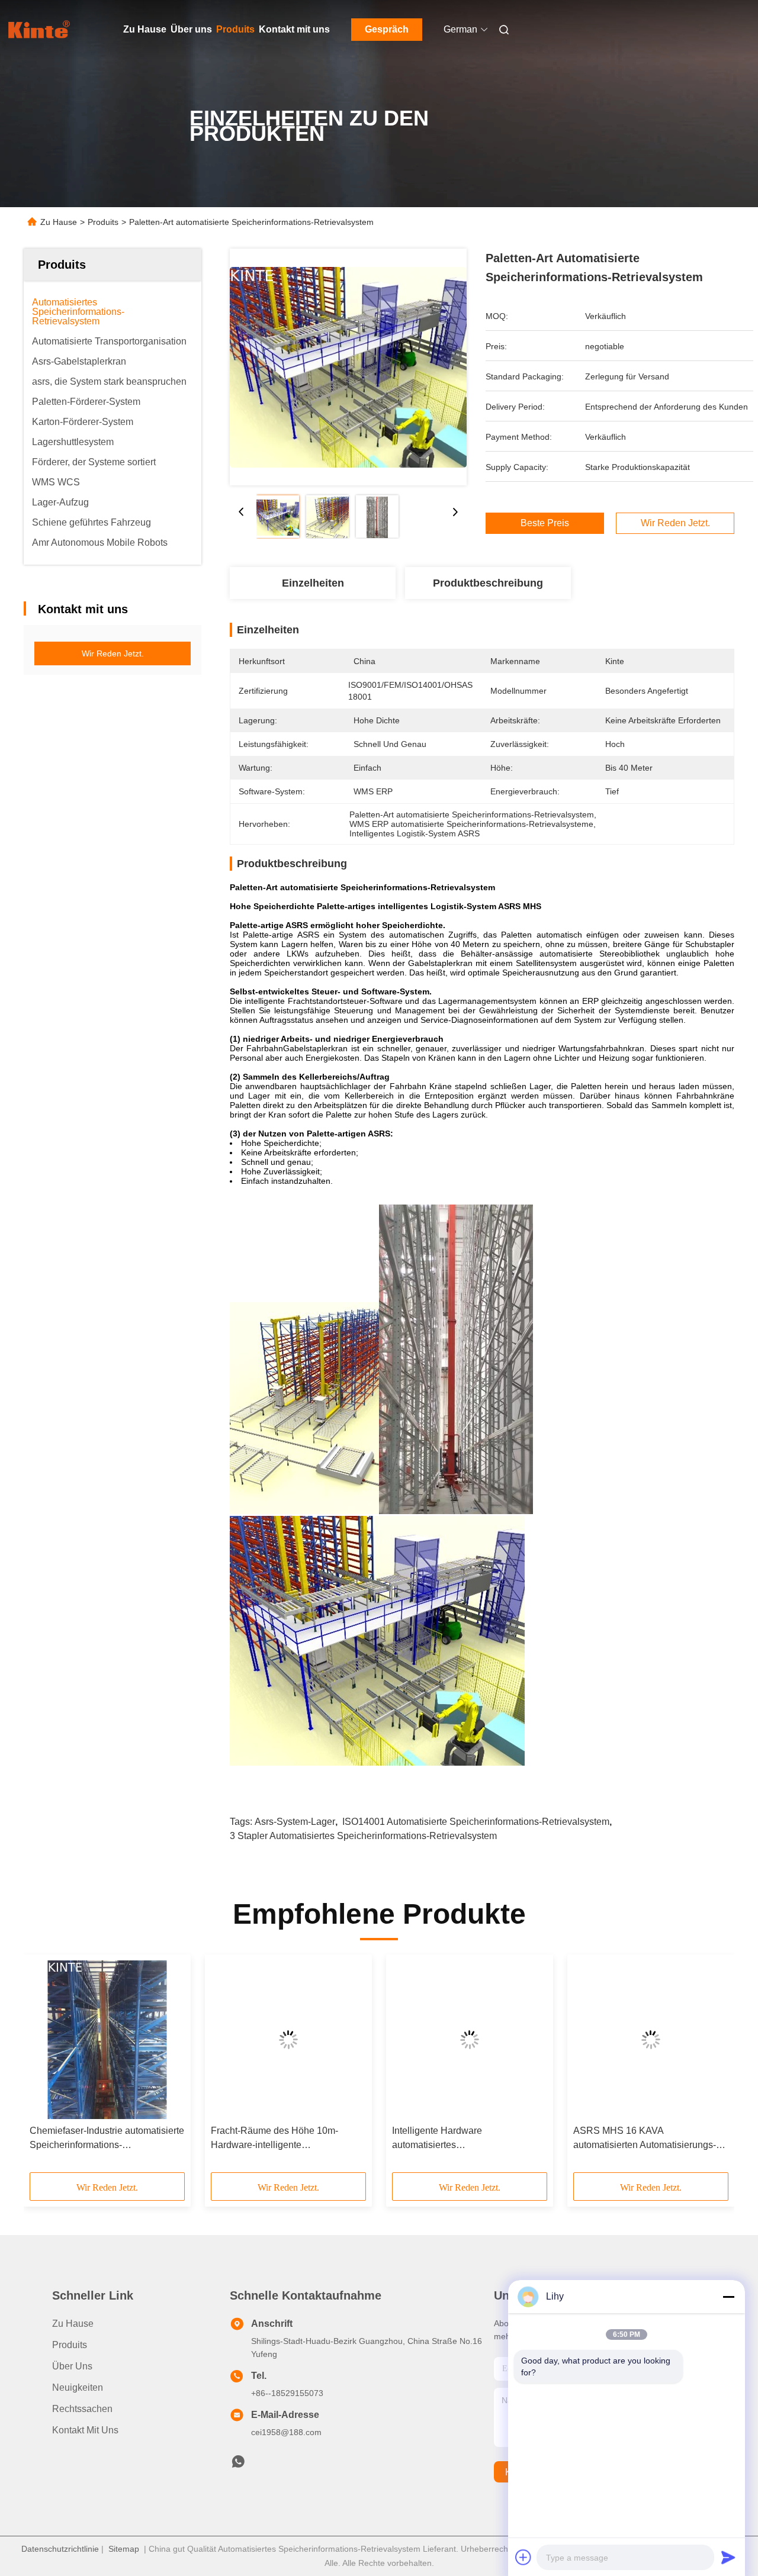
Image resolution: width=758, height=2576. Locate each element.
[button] (45, 2068)
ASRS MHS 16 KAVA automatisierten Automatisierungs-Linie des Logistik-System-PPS (645, 2139)
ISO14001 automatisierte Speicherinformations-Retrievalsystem (476, 1822)
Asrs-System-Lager (295, 1822)
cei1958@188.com (286, 2432)
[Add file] (523, 2557)
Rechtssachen (82, 2409)
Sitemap (124, 2549)
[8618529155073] (238, 2465)
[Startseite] (40, 30)
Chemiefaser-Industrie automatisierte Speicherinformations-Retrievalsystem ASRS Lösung (107, 2139)
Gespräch (387, 29)
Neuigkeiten (78, 2387)
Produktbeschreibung (488, 583)
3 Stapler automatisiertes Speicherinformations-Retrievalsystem (363, 1836)
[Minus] (728, 2297)
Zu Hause (145, 29)
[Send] (728, 2557)
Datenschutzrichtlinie (60, 2549)
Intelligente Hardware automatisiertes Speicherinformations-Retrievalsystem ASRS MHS (452, 2139)
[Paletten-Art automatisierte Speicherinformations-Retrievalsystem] (348, 367)
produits (70, 2345)
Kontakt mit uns (294, 29)
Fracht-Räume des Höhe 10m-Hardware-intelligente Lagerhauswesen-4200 (274, 2139)
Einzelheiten (313, 583)
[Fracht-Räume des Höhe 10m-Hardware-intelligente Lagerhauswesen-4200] (288, 2040)
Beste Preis (545, 523)
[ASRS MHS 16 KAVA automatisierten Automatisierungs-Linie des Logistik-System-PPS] (651, 2040)
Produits (235, 29)
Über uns (191, 29)
